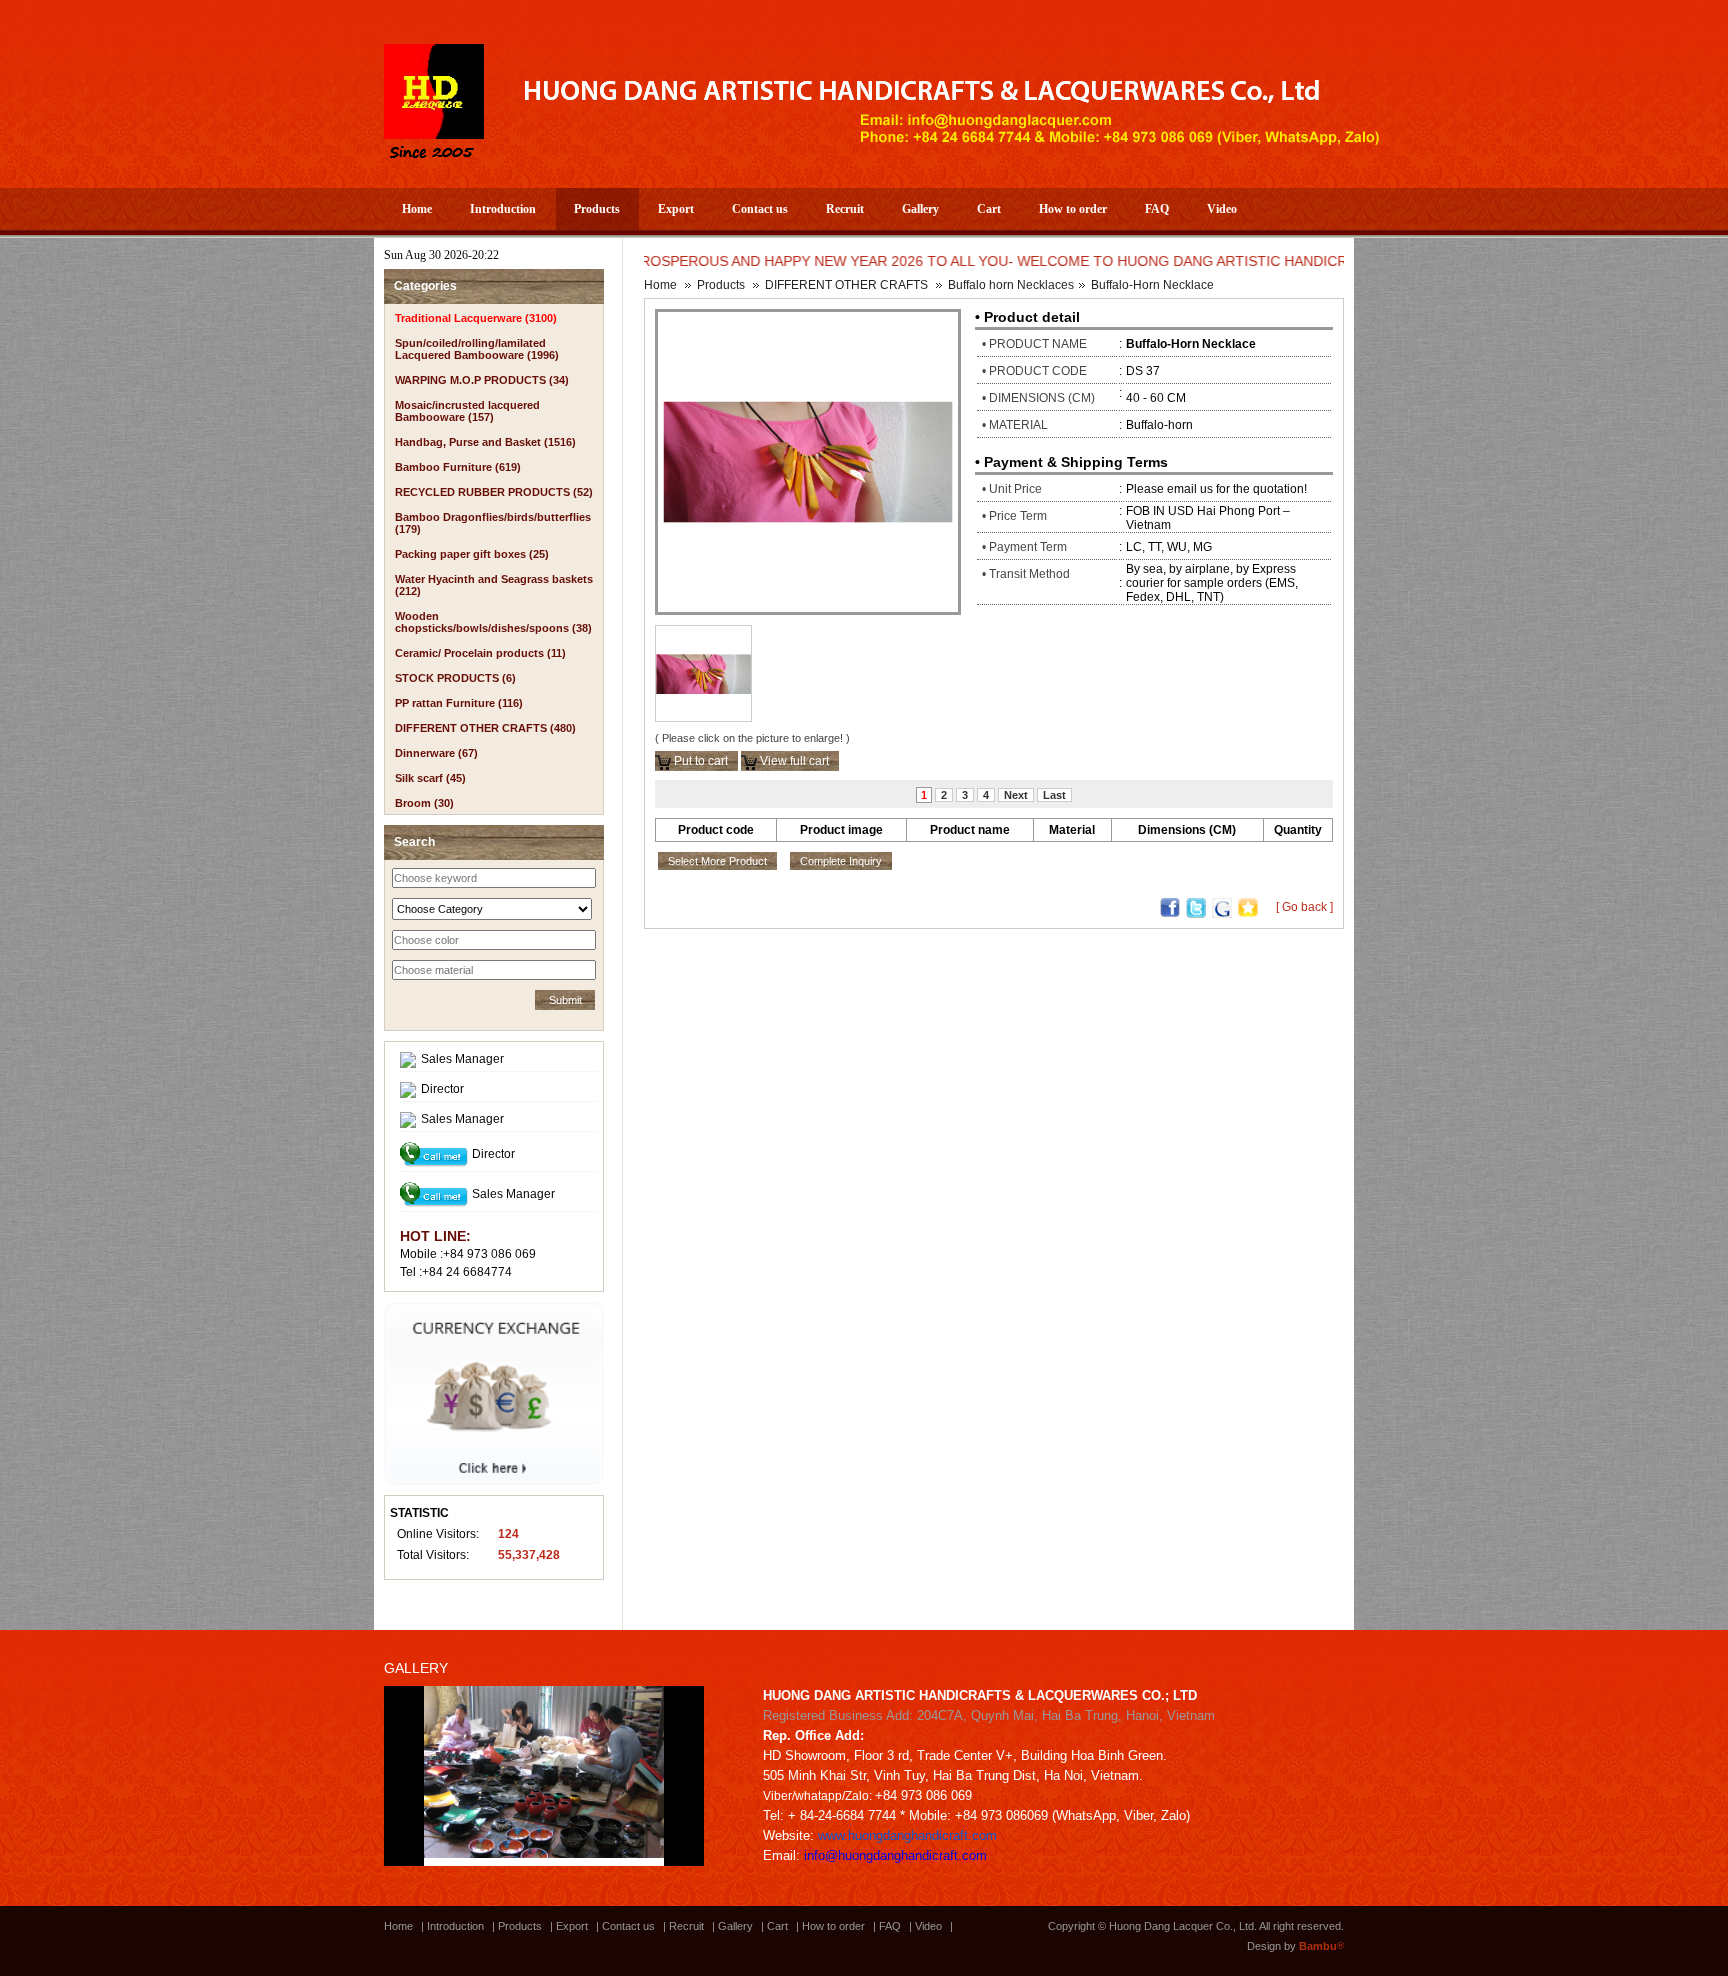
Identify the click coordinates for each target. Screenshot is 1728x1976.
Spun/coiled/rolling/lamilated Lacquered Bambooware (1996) (477, 349)
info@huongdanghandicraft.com (895, 1855)
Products (597, 209)
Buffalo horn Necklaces (1011, 285)
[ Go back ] (1304, 907)
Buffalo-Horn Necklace (1152, 285)
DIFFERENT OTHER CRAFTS (846, 285)
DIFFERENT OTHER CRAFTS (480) (485, 728)
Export (676, 209)
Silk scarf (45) (430, 778)
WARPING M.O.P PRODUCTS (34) (482, 380)
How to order (1073, 209)
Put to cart (699, 761)
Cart (989, 209)
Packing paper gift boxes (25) (472, 554)
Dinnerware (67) (436, 753)
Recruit (845, 209)
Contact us (760, 209)
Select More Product (717, 861)
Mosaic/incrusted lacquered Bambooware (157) (467, 411)
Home (417, 209)
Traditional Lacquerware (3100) (476, 318)
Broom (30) (424, 803)
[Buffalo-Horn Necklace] (808, 461)
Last (1054, 795)
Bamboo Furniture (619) (458, 467)
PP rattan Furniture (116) (459, 703)
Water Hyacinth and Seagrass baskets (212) (494, 585)
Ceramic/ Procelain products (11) (480, 653)
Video (1222, 209)
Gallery (920, 209)
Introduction (503, 209)
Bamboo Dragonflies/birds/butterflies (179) (493, 523)
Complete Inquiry (841, 861)
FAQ (1157, 209)
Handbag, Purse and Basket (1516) (485, 442)
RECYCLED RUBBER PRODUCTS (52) (494, 492)
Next (1016, 795)
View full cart (793, 761)
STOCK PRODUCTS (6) (455, 678)
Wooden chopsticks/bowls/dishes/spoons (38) (493, 622)
